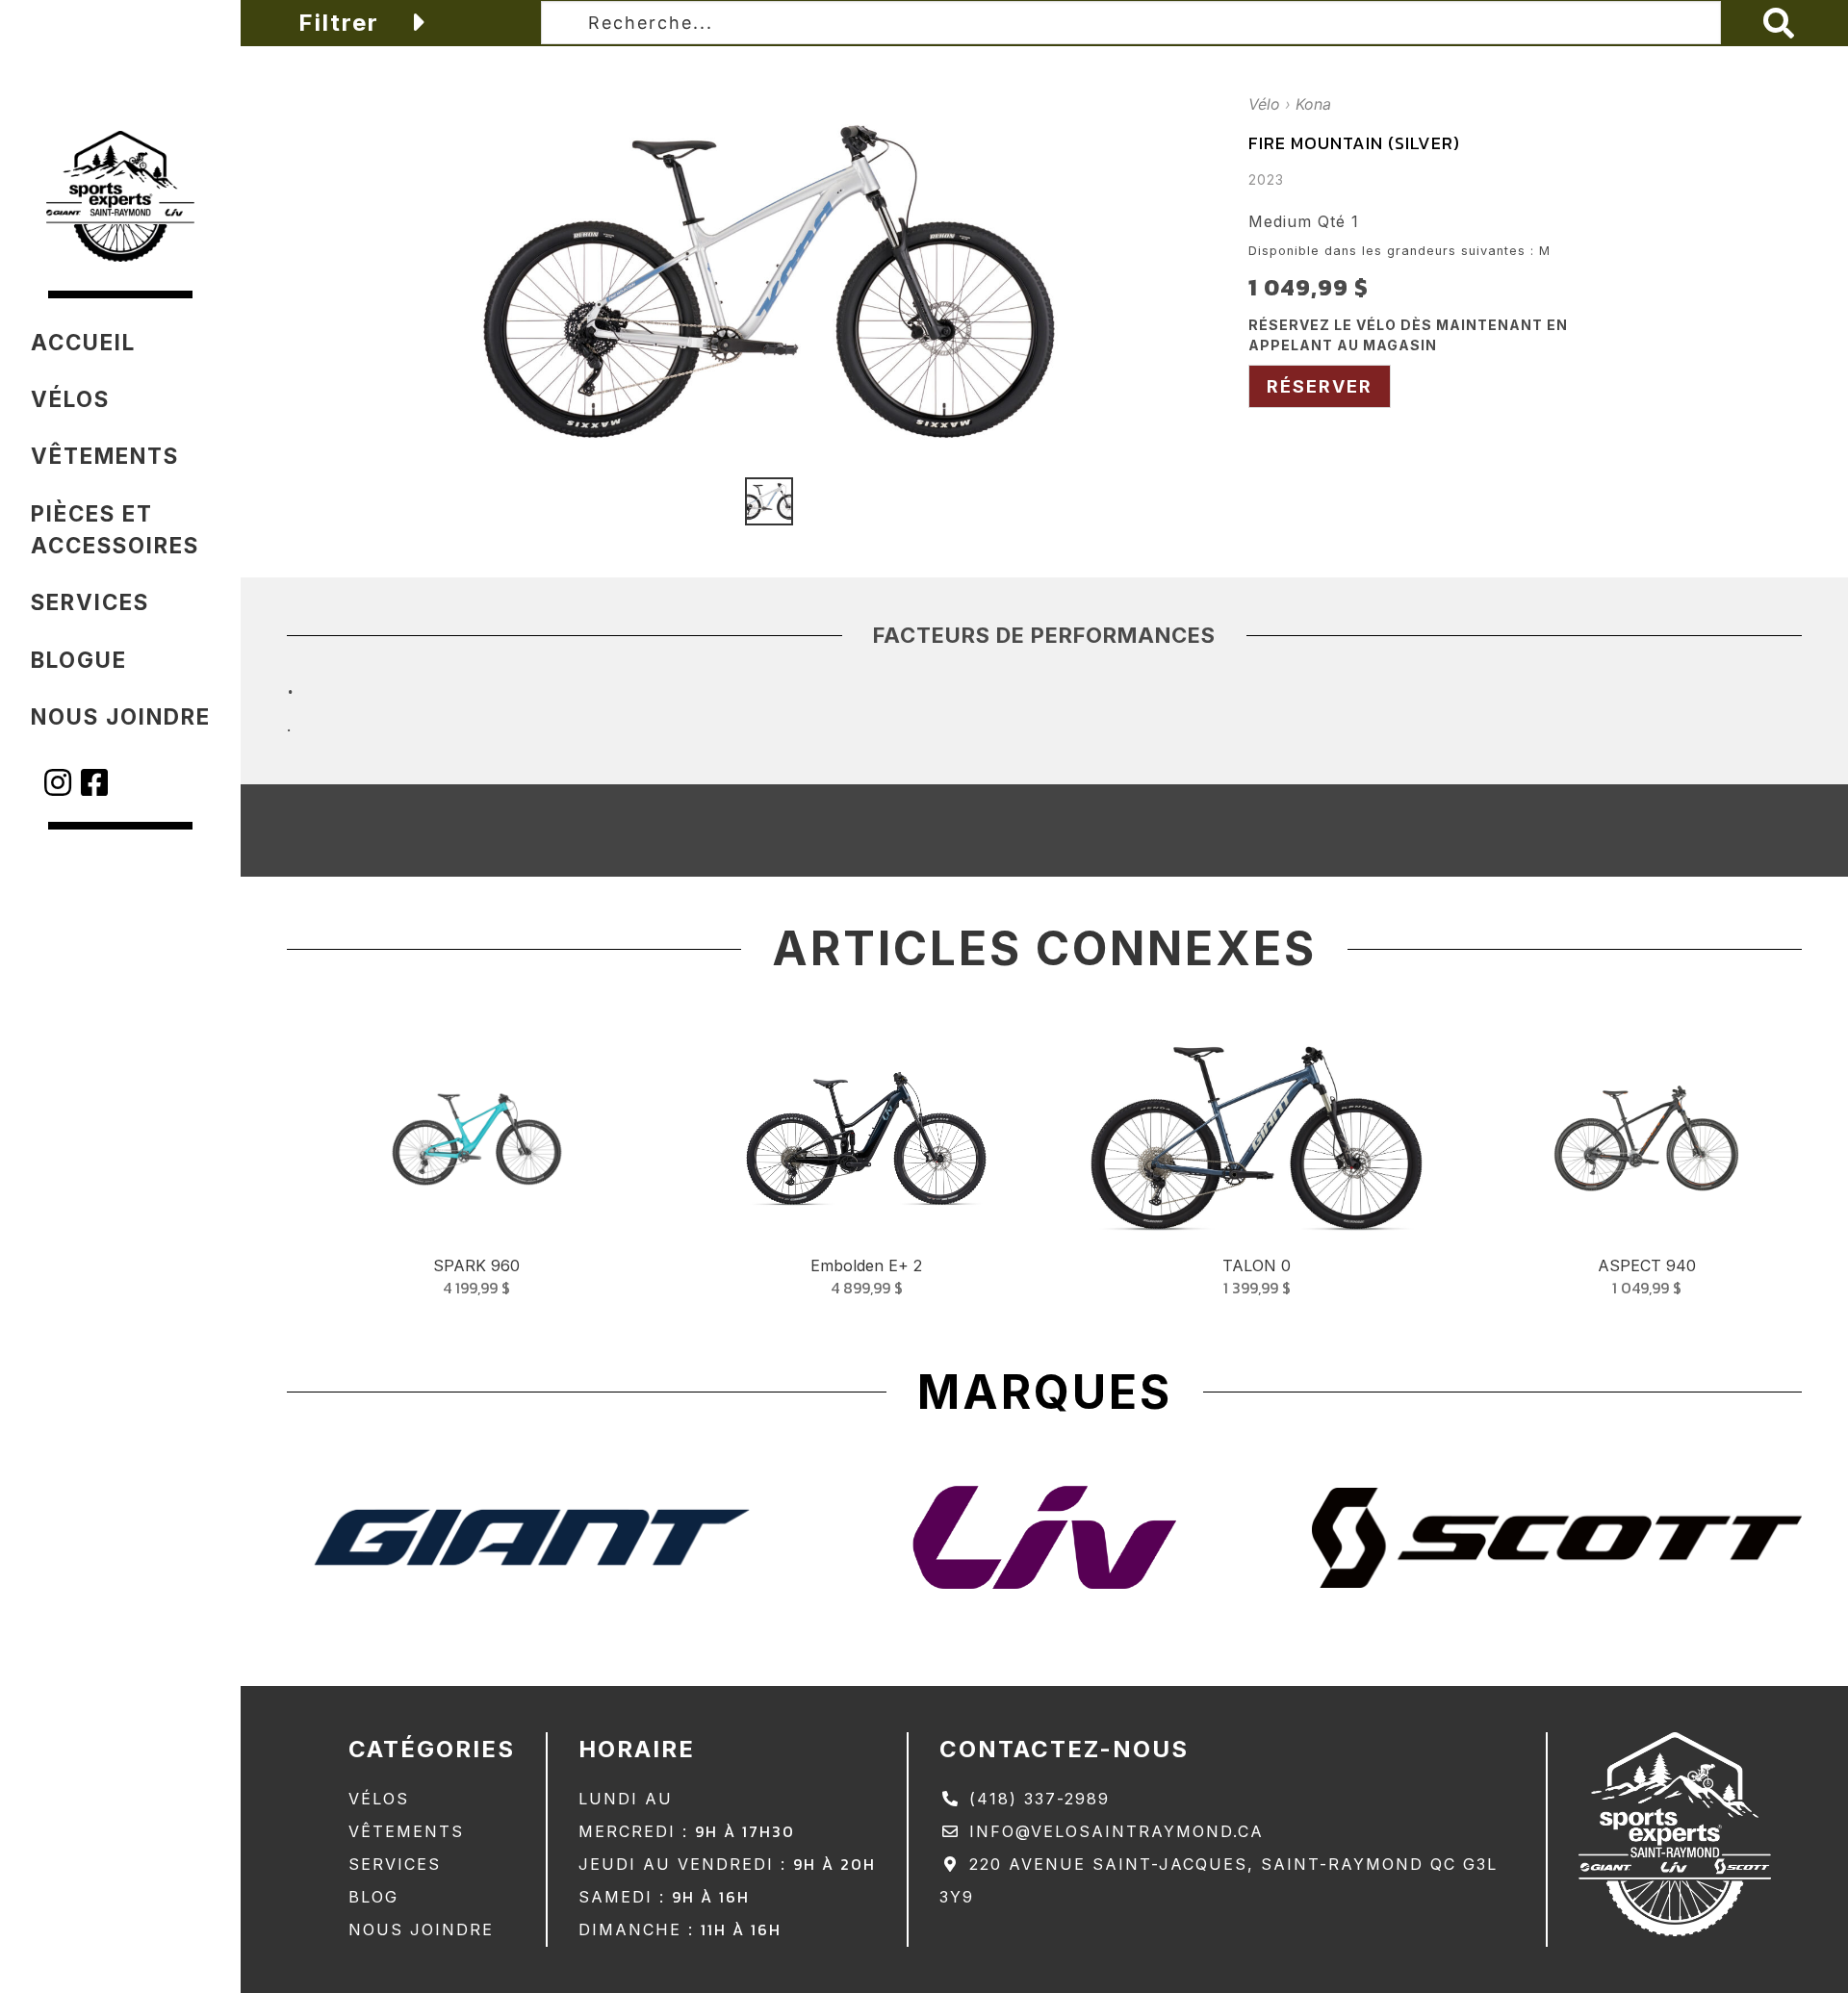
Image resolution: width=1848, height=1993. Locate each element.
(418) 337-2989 (1036, 1799)
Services (395, 1864)
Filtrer (343, 23)
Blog (373, 1897)
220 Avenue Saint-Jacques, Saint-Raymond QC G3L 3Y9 (1219, 1880)
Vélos (379, 1799)
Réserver (1320, 386)
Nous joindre (421, 1929)
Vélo (1264, 104)
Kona (1313, 104)
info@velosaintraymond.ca (1113, 1831)
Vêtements (406, 1831)
